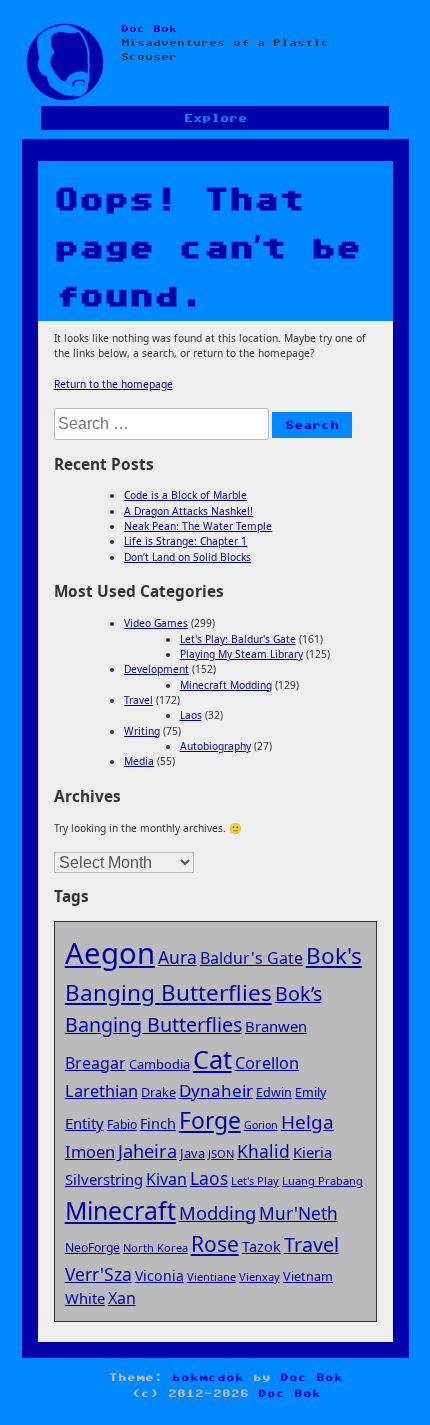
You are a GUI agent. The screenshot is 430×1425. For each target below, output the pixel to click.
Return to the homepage (113, 384)
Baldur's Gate (251, 958)
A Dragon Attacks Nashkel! (188, 511)
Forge (210, 1120)
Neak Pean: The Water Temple (198, 526)
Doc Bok (149, 29)
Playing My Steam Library (241, 654)
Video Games (156, 623)
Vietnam (308, 1276)
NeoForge (92, 1247)
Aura (177, 957)
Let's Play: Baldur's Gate (238, 639)
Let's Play (255, 1180)
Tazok (261, 1246)
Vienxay (259, 1276)
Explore (215, 118)
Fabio (122, 1124)
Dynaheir (216, 1090)
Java (192, 1153)
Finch (158, 1123)
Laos (191, 715)
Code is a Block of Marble (185, 495)
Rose (215, 1244)
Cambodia (159, 1064)
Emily (310, 1092)
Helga (307, 1122)
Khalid (263, 1151)
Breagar (95, 1063)
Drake (158, 1092)
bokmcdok (208, 1377)
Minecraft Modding (226, 685)
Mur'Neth (298, 1213)
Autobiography (215, 746)
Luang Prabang (322, 1180)
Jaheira (147, 1151)
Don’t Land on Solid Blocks (187, 557)
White (85, 1298)
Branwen (276, 1026)
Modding (217, 1212)
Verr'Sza (98, 1274)
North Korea (155, 1247)
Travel (138, 700)
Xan (122, 1298)
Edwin (274, 1092)
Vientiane (211, 1276)
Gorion (261, 1125)
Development (156, 669)
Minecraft (120, 1210)
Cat (212, 1059)
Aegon (110, 953)
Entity (84, 1123)
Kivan (166, 1179)
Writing (142, 731)
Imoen (90, 1151)
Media (139, 761)
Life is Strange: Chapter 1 (185, 541)
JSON (221, 1153)
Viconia (159, 1275)
